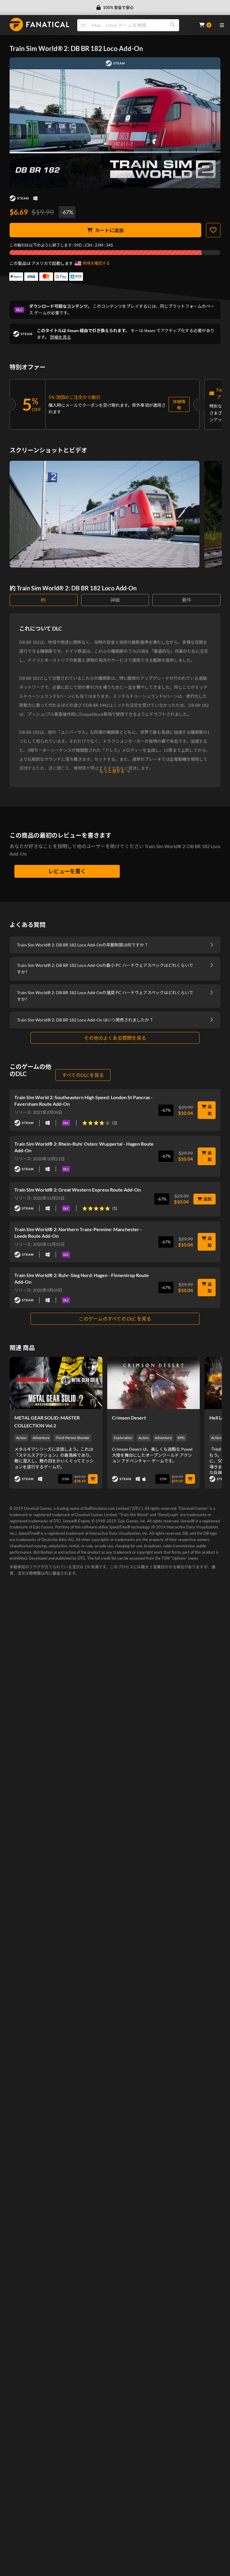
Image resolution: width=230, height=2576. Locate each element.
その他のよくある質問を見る (115, 1038)
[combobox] (134, 25)
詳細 (115, 600)
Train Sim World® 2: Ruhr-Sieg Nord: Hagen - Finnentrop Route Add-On (82, 1278)
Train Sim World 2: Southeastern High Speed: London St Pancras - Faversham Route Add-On (84, 1101)
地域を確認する (96, 263)
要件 (187, 600)
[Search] (172, 25)
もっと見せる (112, 771)
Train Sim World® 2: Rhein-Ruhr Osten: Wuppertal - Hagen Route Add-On (84, 1147)
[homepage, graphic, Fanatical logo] (40, 24)
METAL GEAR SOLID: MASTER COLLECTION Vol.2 (47, 1421)
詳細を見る (60, 337)
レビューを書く (67, 871)
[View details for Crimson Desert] (154, 1383)
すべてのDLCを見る (83, 1075)
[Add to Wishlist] (213, 230)
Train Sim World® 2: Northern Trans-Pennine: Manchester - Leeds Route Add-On (78, 1233)
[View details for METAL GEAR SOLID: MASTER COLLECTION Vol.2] (56, 1383)
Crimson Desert (129, 1418)
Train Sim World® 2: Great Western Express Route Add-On (78, 1190)
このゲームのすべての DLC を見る (115, 1319)
